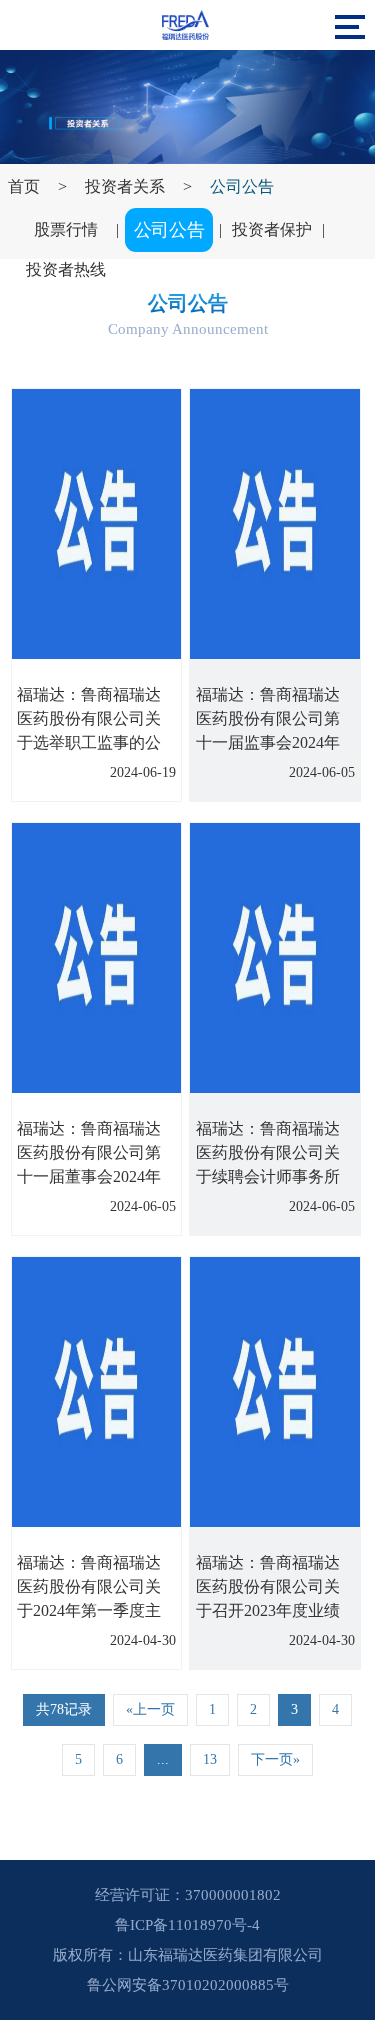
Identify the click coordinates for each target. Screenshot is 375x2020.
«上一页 (150, 1709)
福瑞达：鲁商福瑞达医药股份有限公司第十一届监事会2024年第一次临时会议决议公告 (268, 742)
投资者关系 (125, 186)
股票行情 (66, 229)
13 (210, 1759)
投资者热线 (66, 269)
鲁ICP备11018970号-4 (187, 1925)
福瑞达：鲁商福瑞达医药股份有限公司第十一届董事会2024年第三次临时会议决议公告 (89, 1176)
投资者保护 (272, 229)
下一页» (275, 1759)
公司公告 (242, 186)
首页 (24, 186)
